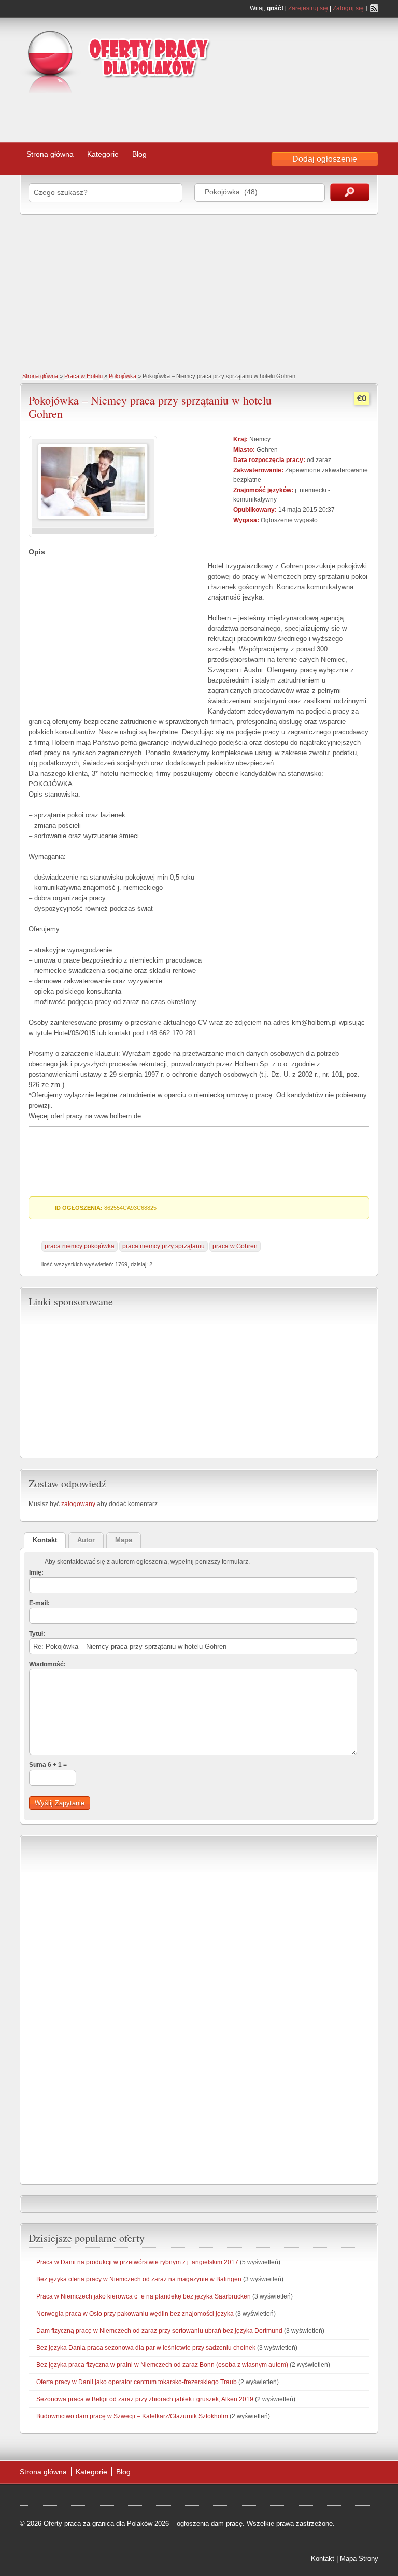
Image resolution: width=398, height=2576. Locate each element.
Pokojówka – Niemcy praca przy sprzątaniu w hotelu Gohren (150, 407)
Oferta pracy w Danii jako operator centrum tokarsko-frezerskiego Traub (137, 2382)
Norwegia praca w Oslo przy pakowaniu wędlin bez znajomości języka (135, 2314)
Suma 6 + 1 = (48, 1765)
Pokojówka (123, 376)
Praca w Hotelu (83, 376)
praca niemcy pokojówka (80, 1246)
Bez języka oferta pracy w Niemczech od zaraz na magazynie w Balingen (139, 2279)
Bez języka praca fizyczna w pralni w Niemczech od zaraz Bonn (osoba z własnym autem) (162, 2365)
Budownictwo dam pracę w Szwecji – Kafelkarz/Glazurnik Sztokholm (132, 2416)
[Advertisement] (161, 114)
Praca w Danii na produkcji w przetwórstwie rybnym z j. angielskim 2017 (137, 2262)
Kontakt (323, 2559)
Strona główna (50, 154)
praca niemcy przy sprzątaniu (164, 1246)
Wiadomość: (47, 1664)
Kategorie (103, 154)
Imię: (36, 1572)
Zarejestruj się (308, 8)
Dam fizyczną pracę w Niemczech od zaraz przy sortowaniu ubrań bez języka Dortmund (159, 2331)
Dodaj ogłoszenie (325, 159)
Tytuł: (37, 1634)
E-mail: (39, 1603)
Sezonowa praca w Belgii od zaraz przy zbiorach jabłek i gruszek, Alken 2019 (145, 2399)
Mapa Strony (359, 2559)
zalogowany (78, 1504)
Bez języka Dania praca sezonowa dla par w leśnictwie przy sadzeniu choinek (146, 2348)
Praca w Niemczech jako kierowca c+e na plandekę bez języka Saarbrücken (144, 2296)
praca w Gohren (235, 1246)
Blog (139, 154)
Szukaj (350, 192)
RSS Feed (374, 8)
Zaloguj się (348, 8)
